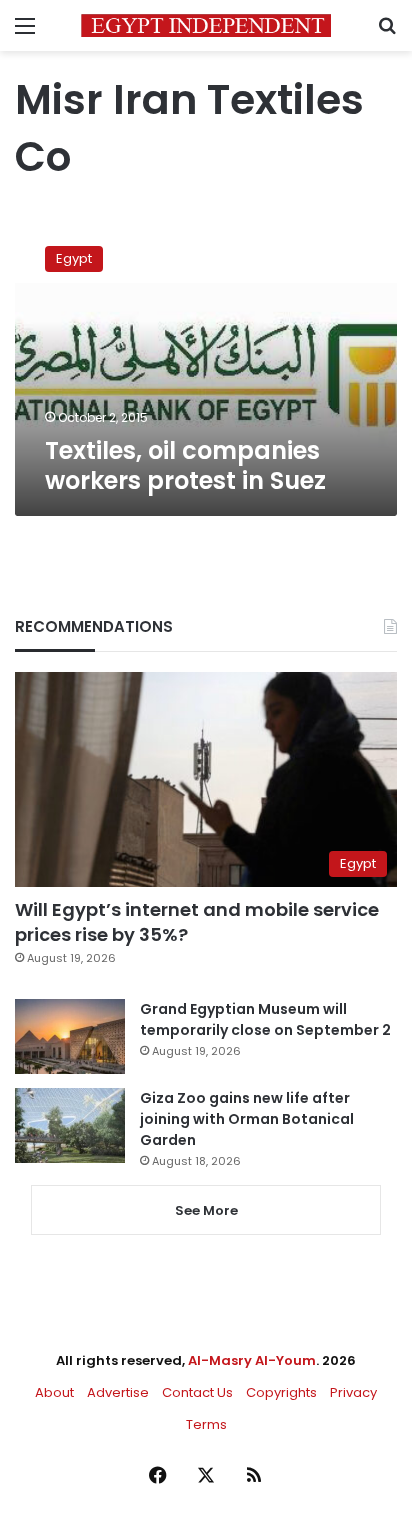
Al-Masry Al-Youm (252, 1360)
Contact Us (197, 1392)
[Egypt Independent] (206, 25)
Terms (206, 1424)
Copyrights (281, 1392)
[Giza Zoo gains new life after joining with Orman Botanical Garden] (70, 1125)
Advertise (118, 1392)
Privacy (353, 1392)
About (54, 1392)
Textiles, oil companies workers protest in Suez (185, 465)
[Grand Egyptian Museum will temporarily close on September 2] (70, 1036)
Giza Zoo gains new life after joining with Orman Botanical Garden (247, 1119)
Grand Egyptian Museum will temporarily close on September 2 (265, 1019)
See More (206, 1210)
